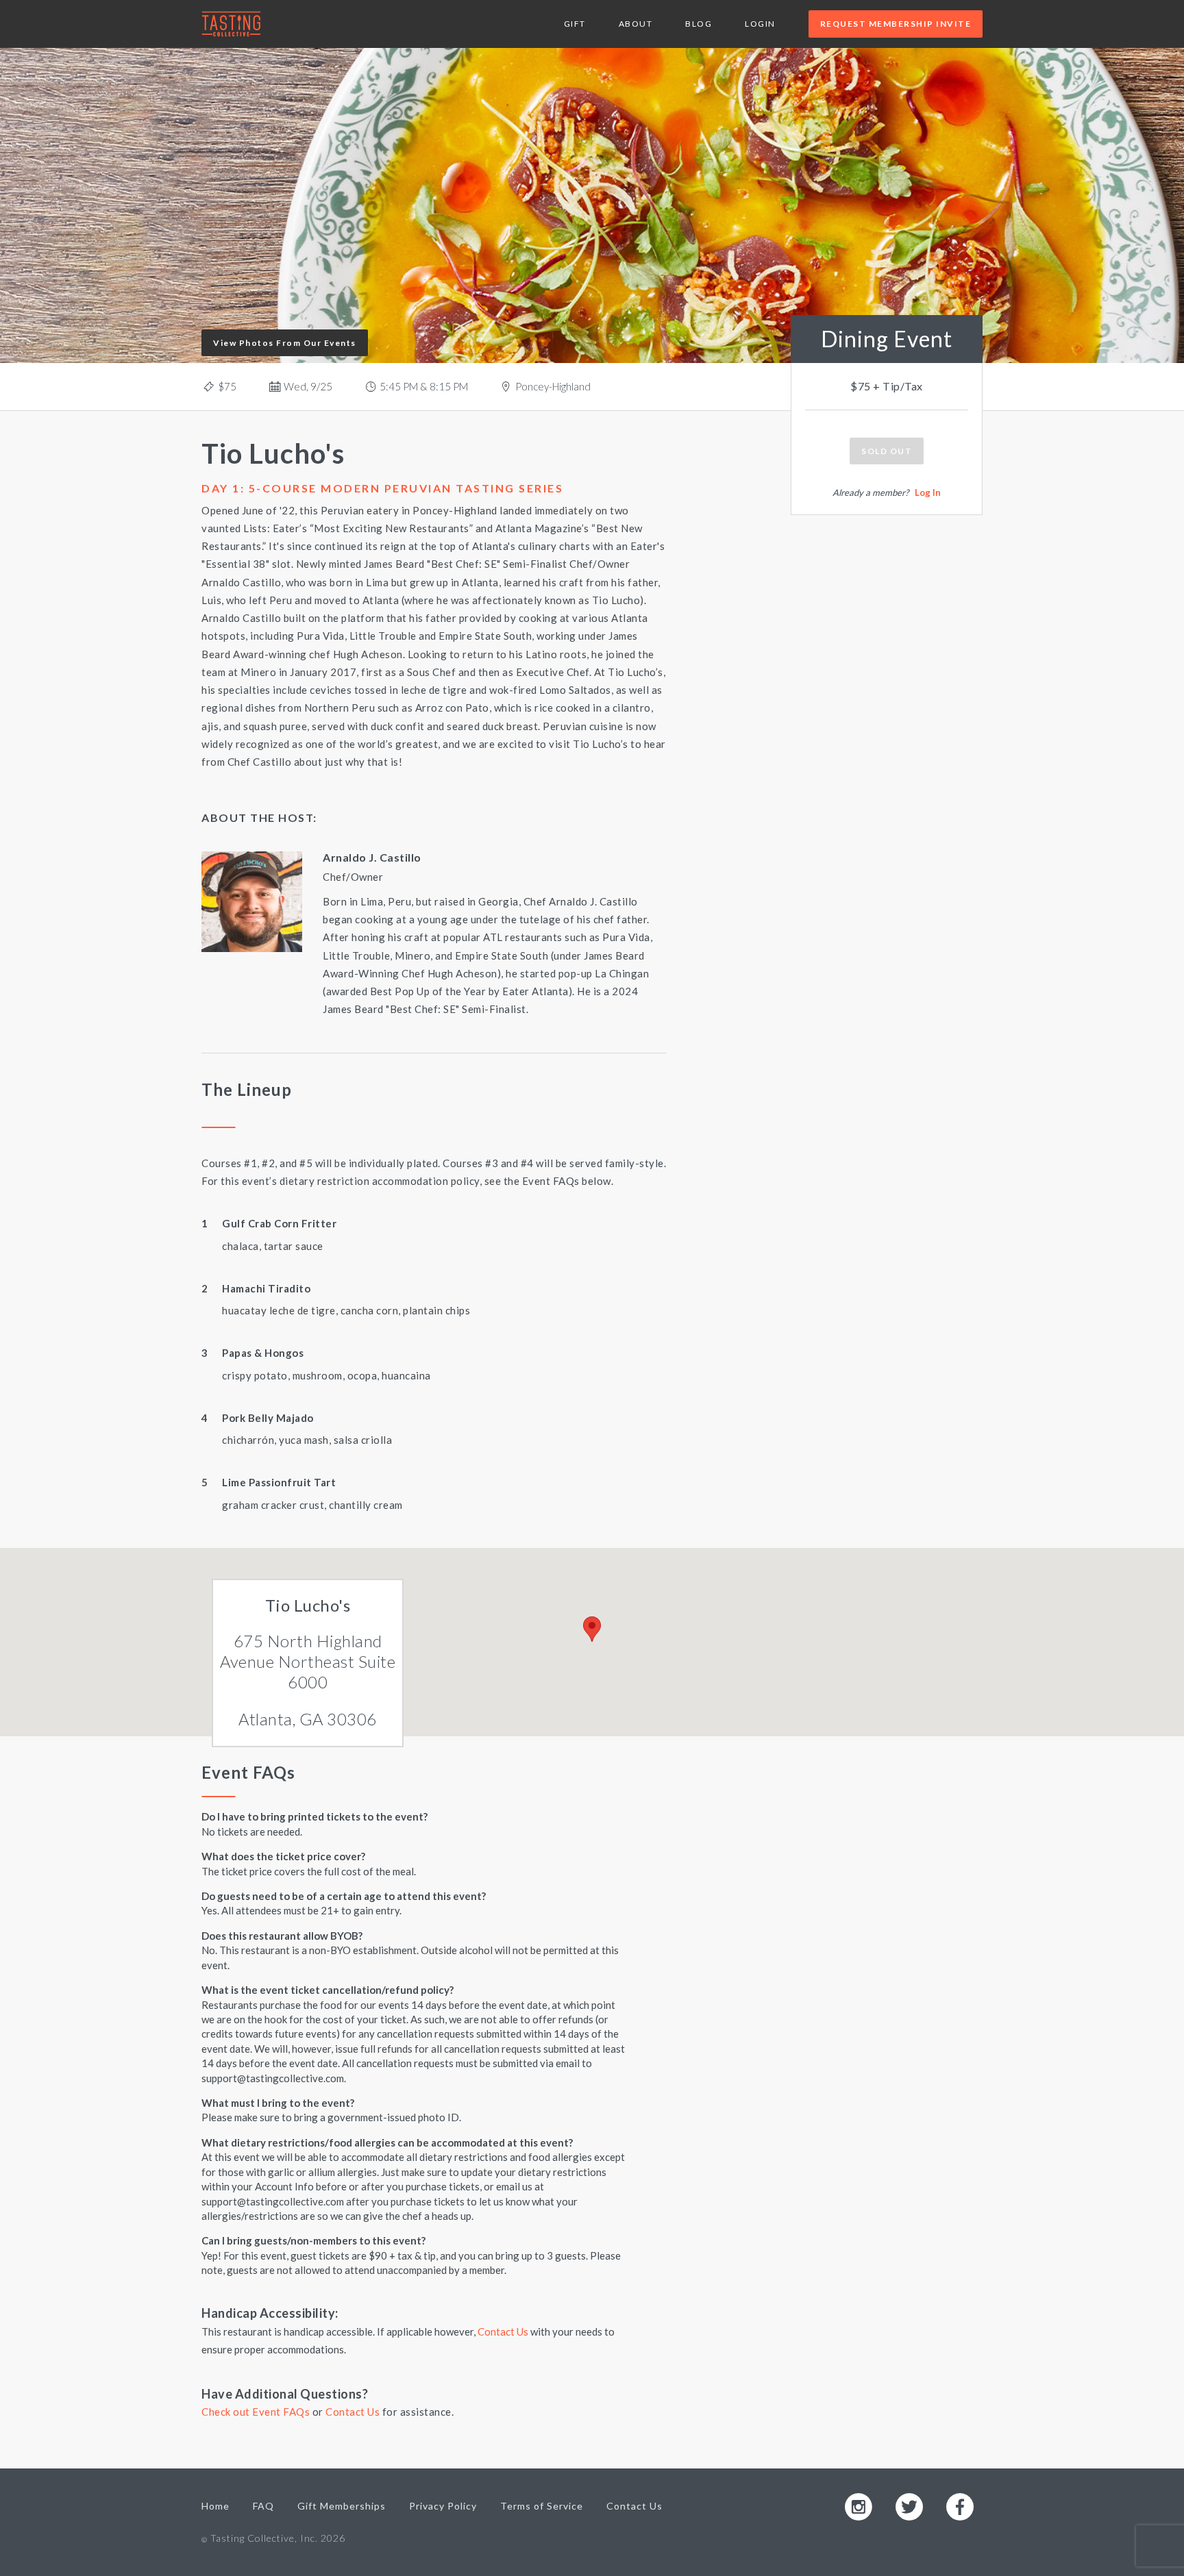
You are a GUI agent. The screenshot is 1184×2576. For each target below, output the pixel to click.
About (636, 24)
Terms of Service (542, 2506)
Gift (575, 24)
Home (215, 2506)
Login (760, 24)
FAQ (263, 2506)
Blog (699, 24)
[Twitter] (909, 2506)
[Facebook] (960, 2506)
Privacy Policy (443, 2506)
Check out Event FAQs (256, 2412)
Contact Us (503, 2331)
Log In (928, 492)
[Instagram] (859, 2506)
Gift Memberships (342, 2506)
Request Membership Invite (896, 24)
